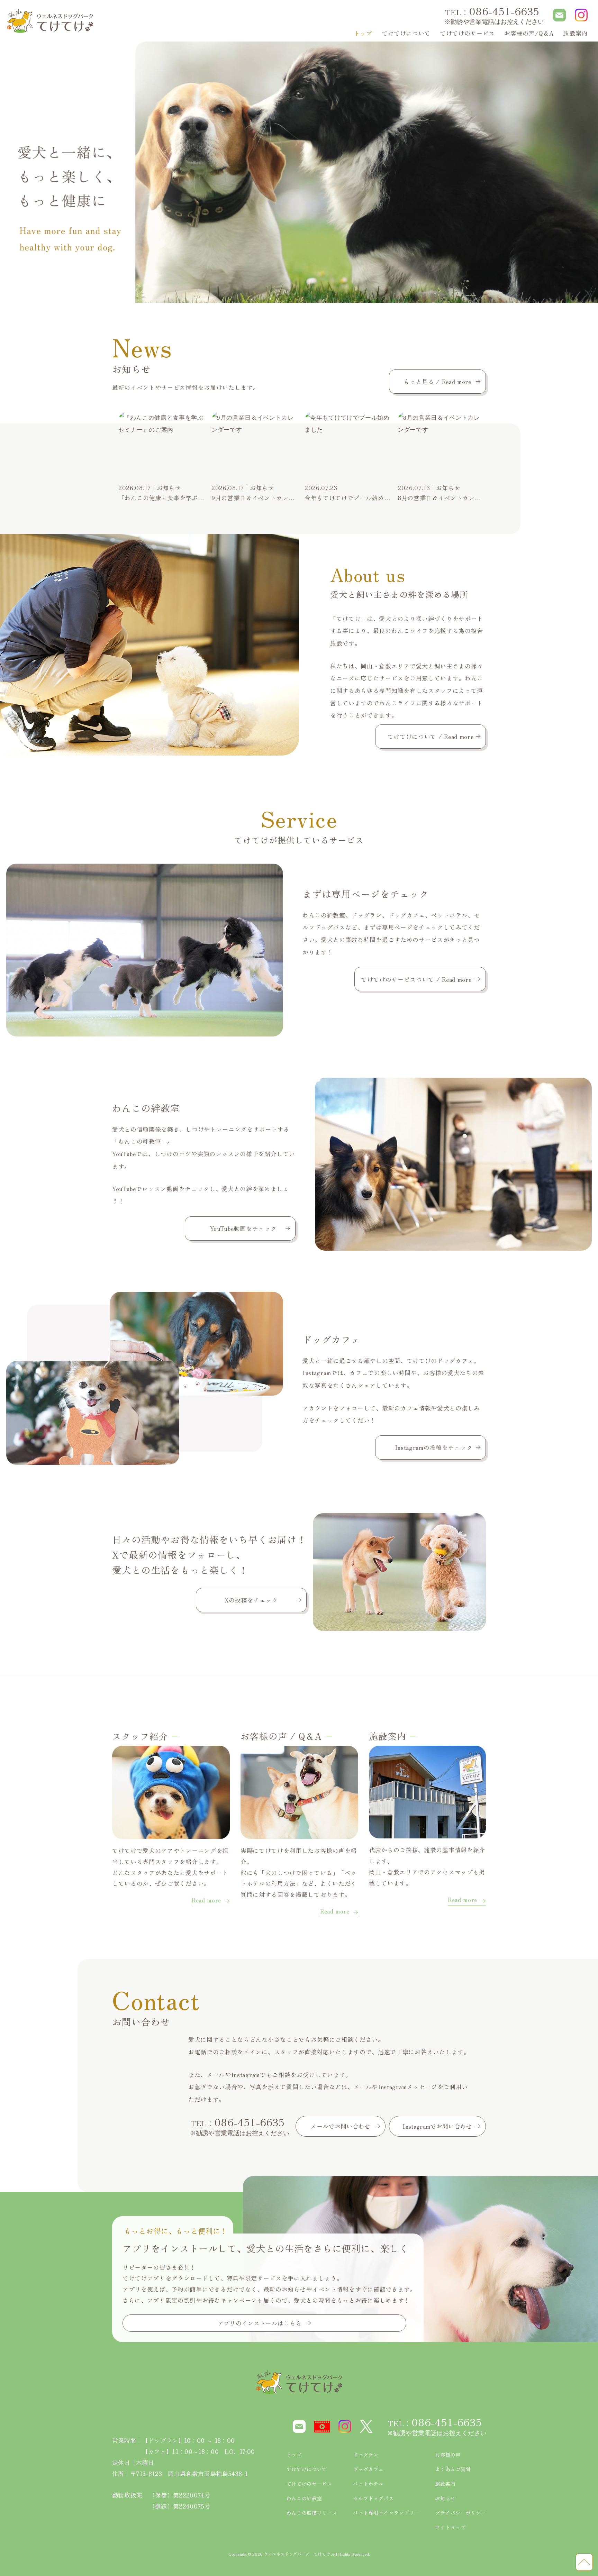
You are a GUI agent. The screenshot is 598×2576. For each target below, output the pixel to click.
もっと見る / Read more (437, 381)
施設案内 (575, 33)
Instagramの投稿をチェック (434, 1447)
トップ (363, 33)
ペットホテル (368, 2484)
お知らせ (445, 2498)
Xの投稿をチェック (251, 1600)
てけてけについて (406, 33)
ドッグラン (366, 2455)
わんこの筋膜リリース (312, 2513)
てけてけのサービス (309, 2484)
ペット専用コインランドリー (386, 2513)
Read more (206, 1901)
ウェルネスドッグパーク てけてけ (297, 2554)
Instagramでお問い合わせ (437, 2126)
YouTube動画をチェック (243, 1228)
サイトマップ (450, 2527)
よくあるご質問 (453, 2469)
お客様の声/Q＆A (529, 33)
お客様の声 (448, 2455)
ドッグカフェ (368, 2469)
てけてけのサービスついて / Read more (416, 979)
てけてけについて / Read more (431, 736)
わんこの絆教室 (304, 2498)
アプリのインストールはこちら (260, 2323)
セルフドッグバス (373, 2498)
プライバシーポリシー (460, 2513)
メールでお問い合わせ (340, 2126)
